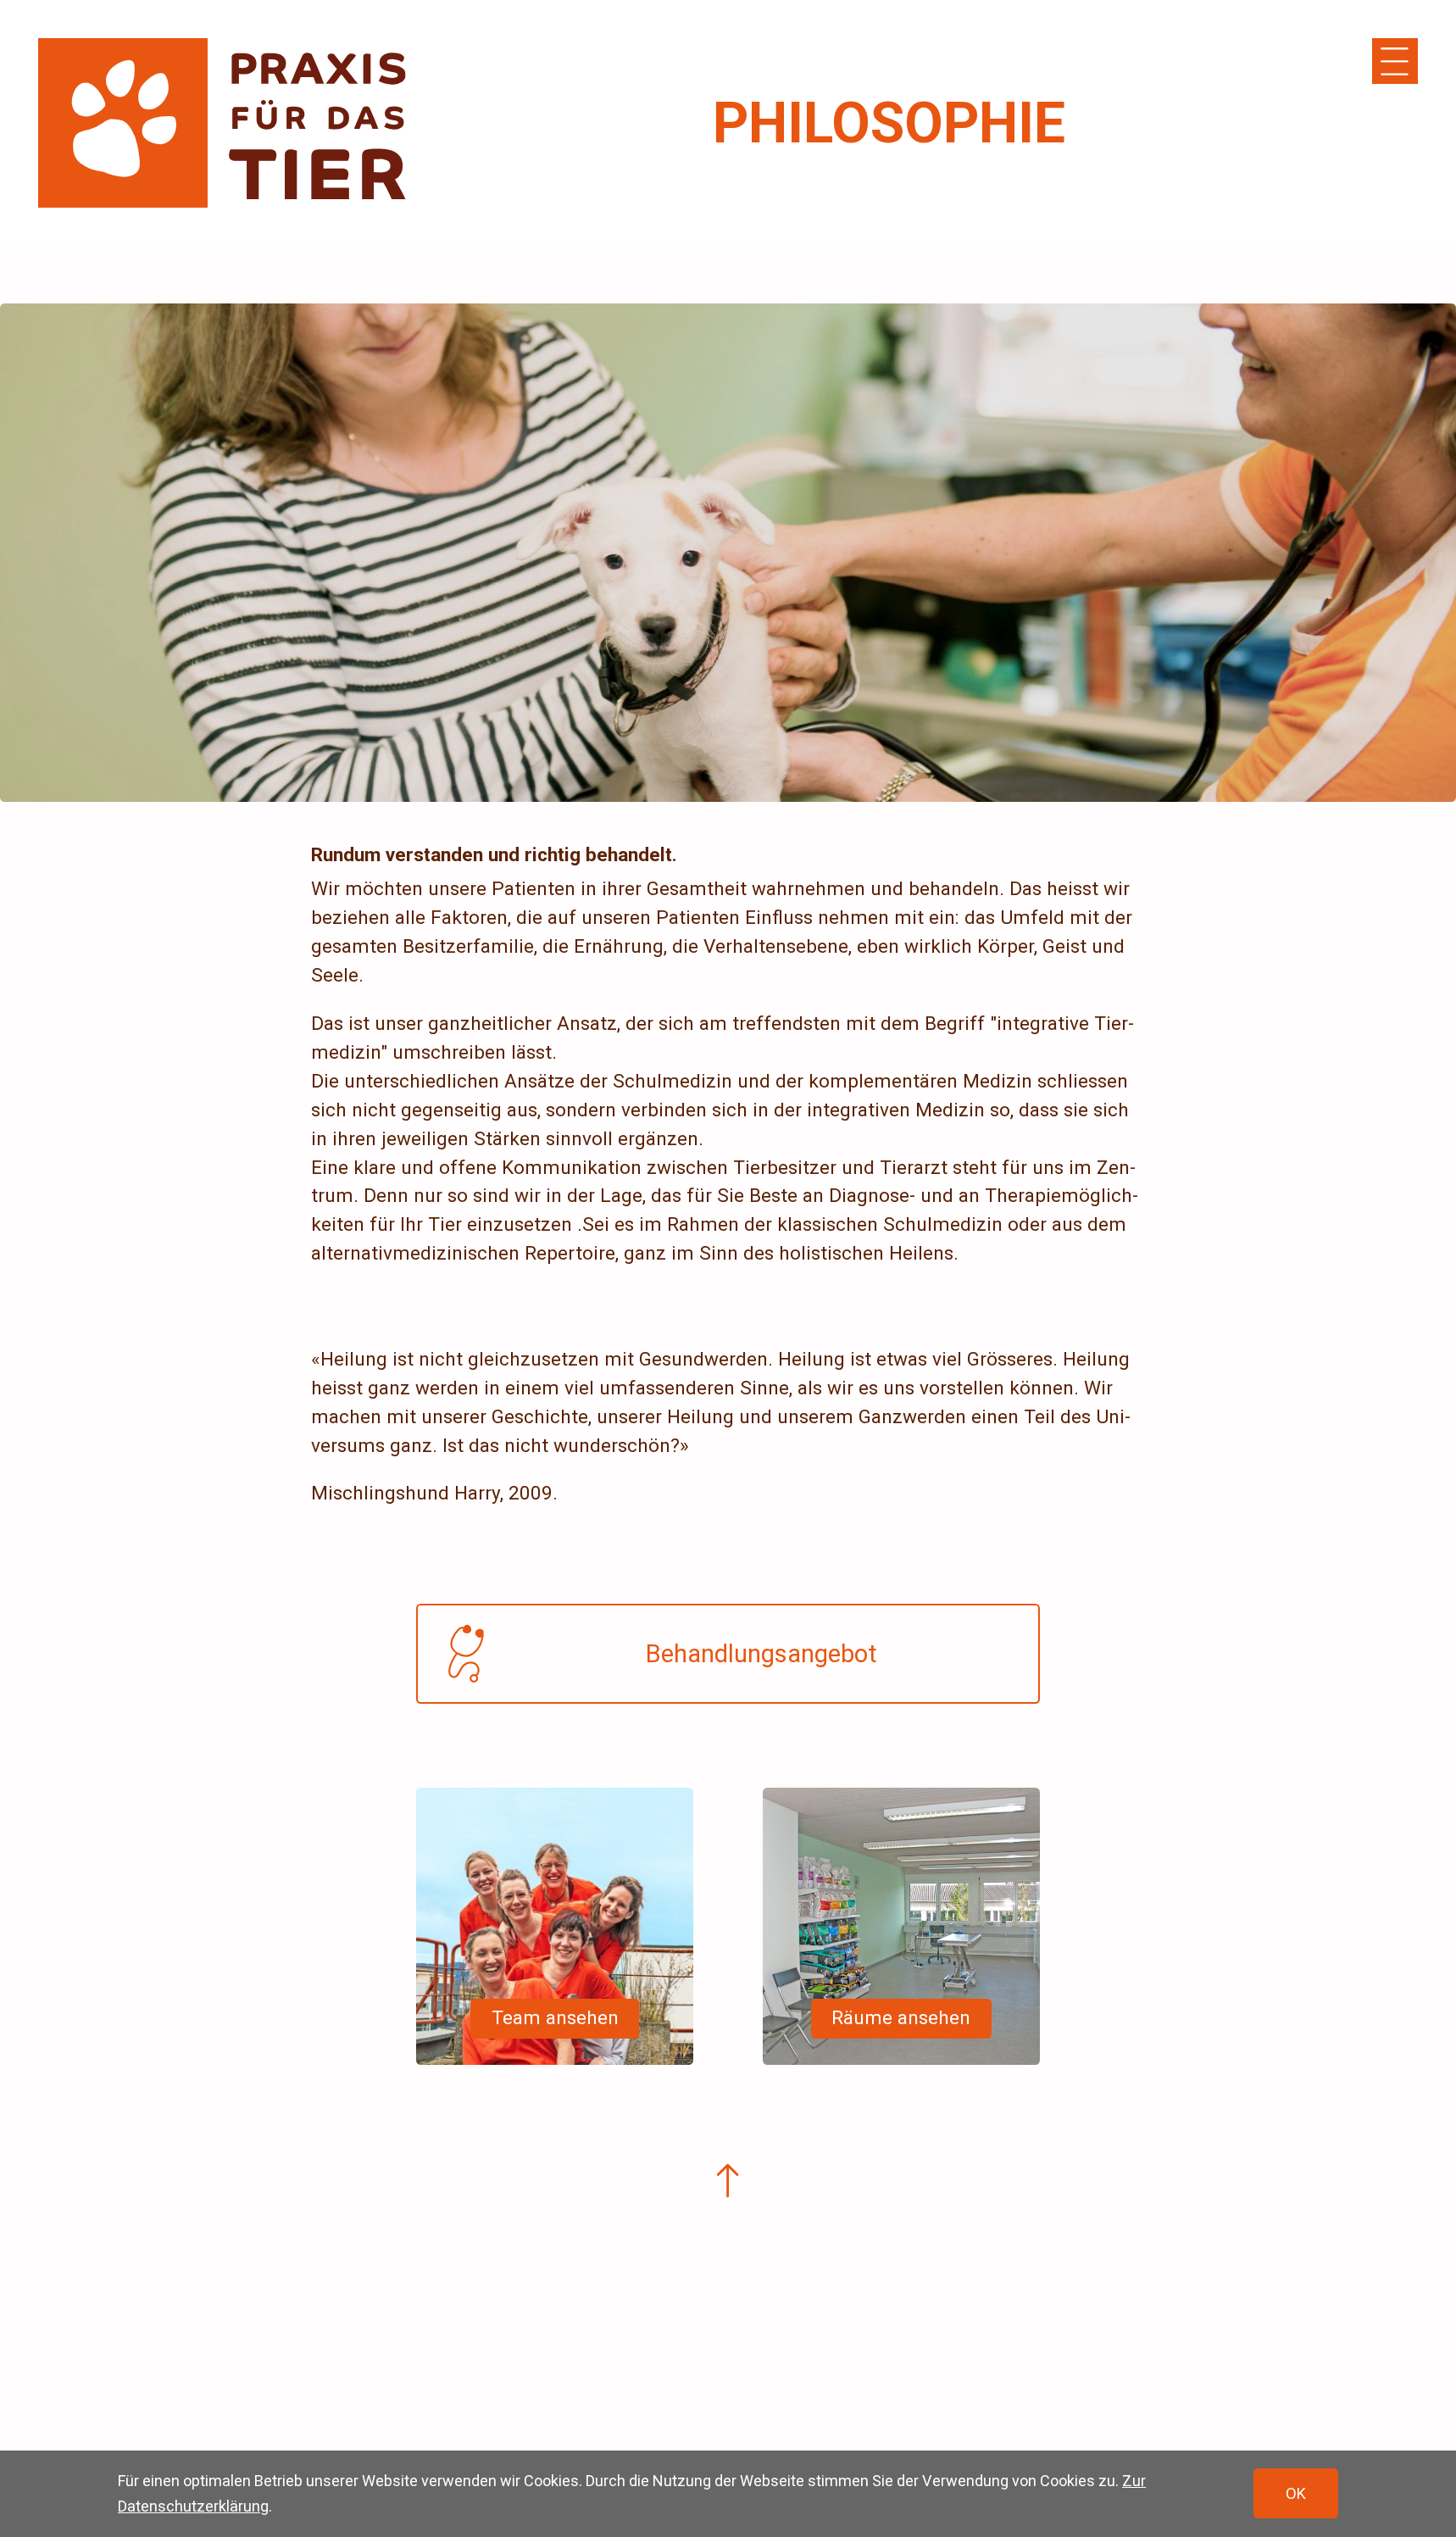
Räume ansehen (901, 2018)
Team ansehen (555, 2018)
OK (1296, 2493)
